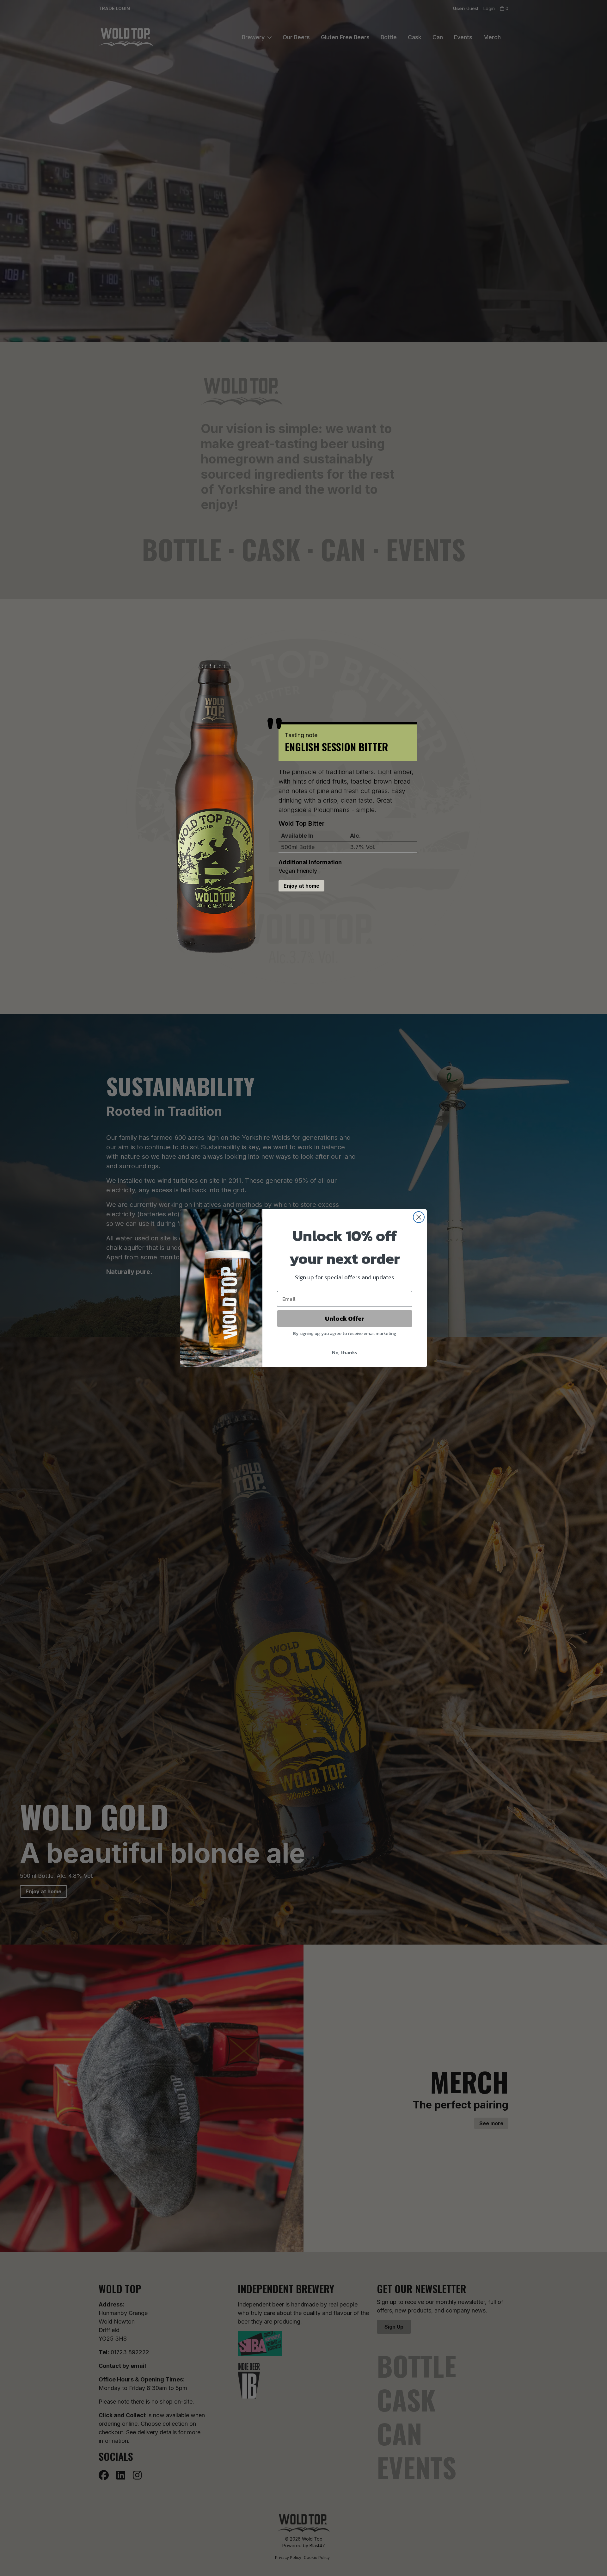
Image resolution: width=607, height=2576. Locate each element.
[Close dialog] (419, 1217)
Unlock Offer (345, 1319)
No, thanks (345, 1352)
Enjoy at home (301, 886)
